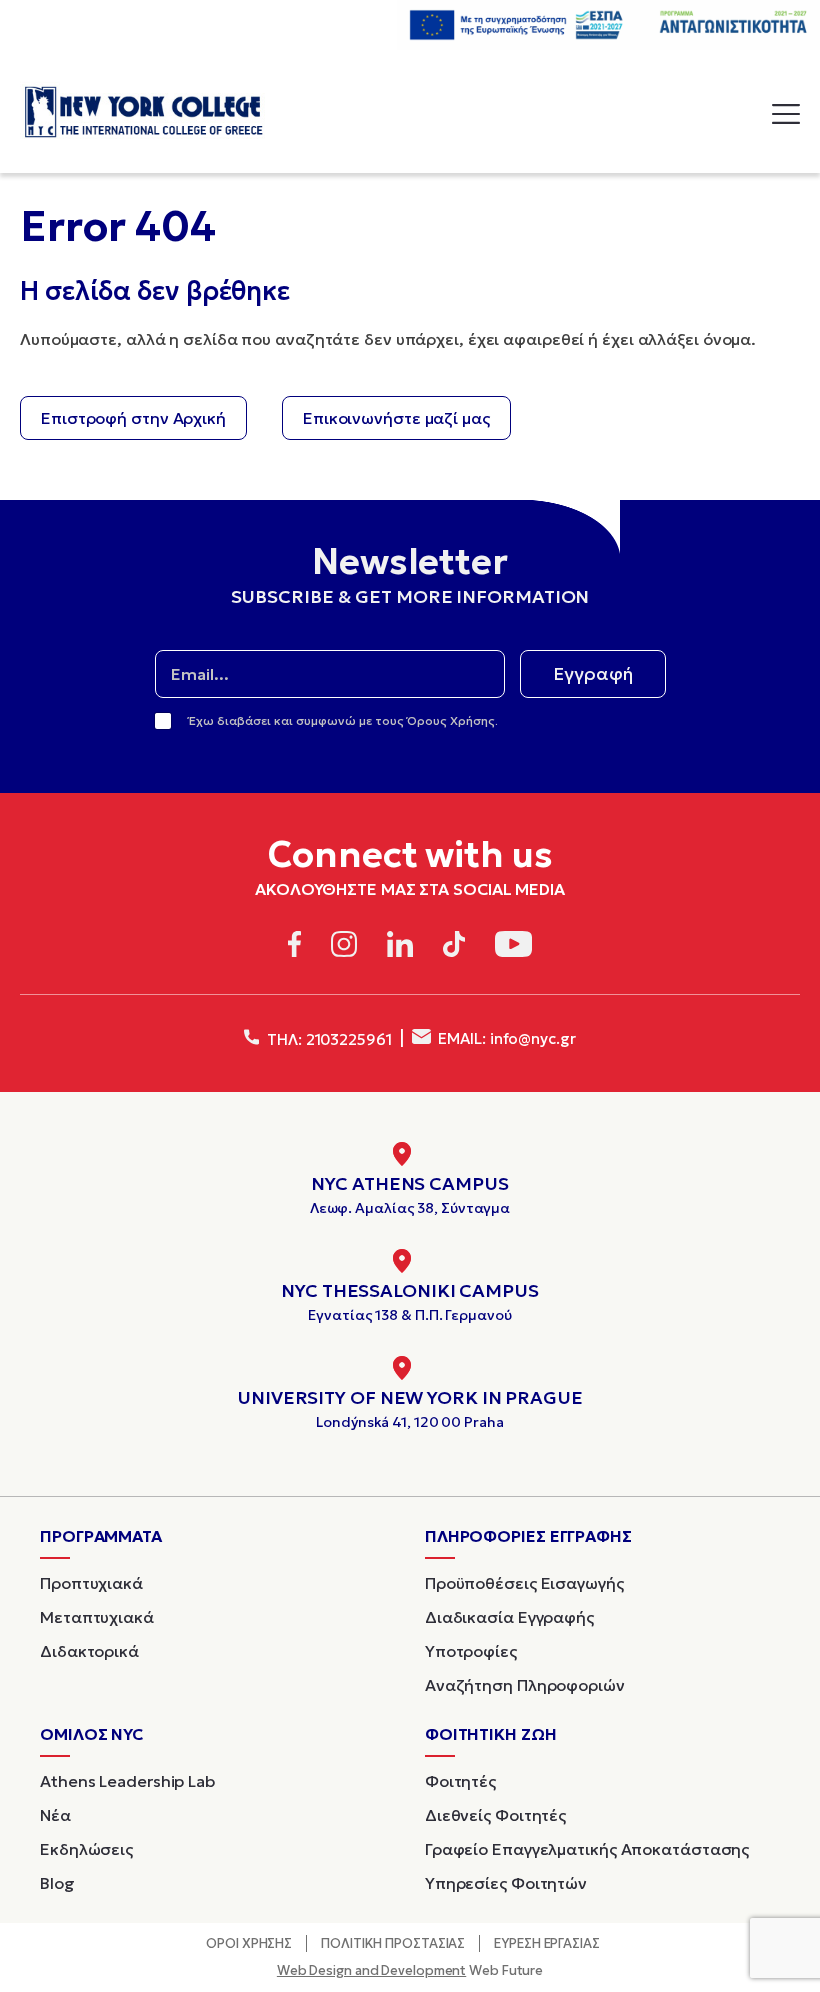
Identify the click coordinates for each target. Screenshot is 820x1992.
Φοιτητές (460, 1781)
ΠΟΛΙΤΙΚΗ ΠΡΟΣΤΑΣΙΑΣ (393, 1943)
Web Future (410, 1970)
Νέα (55, 1815)
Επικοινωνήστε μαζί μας (396, 418)
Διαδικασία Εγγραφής (509, 1617)
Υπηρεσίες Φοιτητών (506, 1883)
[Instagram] (344, 947)
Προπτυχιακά (91, 1583)
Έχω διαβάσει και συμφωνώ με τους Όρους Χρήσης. (343, 720)
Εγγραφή (593, 673)
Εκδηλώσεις (86, 1849)
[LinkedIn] (400, 947)
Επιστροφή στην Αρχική (133, 418)
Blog (57, 1883)
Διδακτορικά (89, 1651)
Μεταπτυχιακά (97, 1617)
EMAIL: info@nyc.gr (505, 1038)
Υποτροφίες (471, 1651)
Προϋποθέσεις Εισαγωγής (524, 1583)
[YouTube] (513, 947)
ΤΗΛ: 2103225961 (327, 1039)
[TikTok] (454, 947)
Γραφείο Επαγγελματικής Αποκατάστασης (587, 1849)
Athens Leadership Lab (127, 1781)
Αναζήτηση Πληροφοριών (525, 1685)
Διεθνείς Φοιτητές (495, 1815)
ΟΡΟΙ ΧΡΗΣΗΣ (249, 1943)
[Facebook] (294, 947)
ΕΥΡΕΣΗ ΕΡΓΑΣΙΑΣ (547, 1943)
